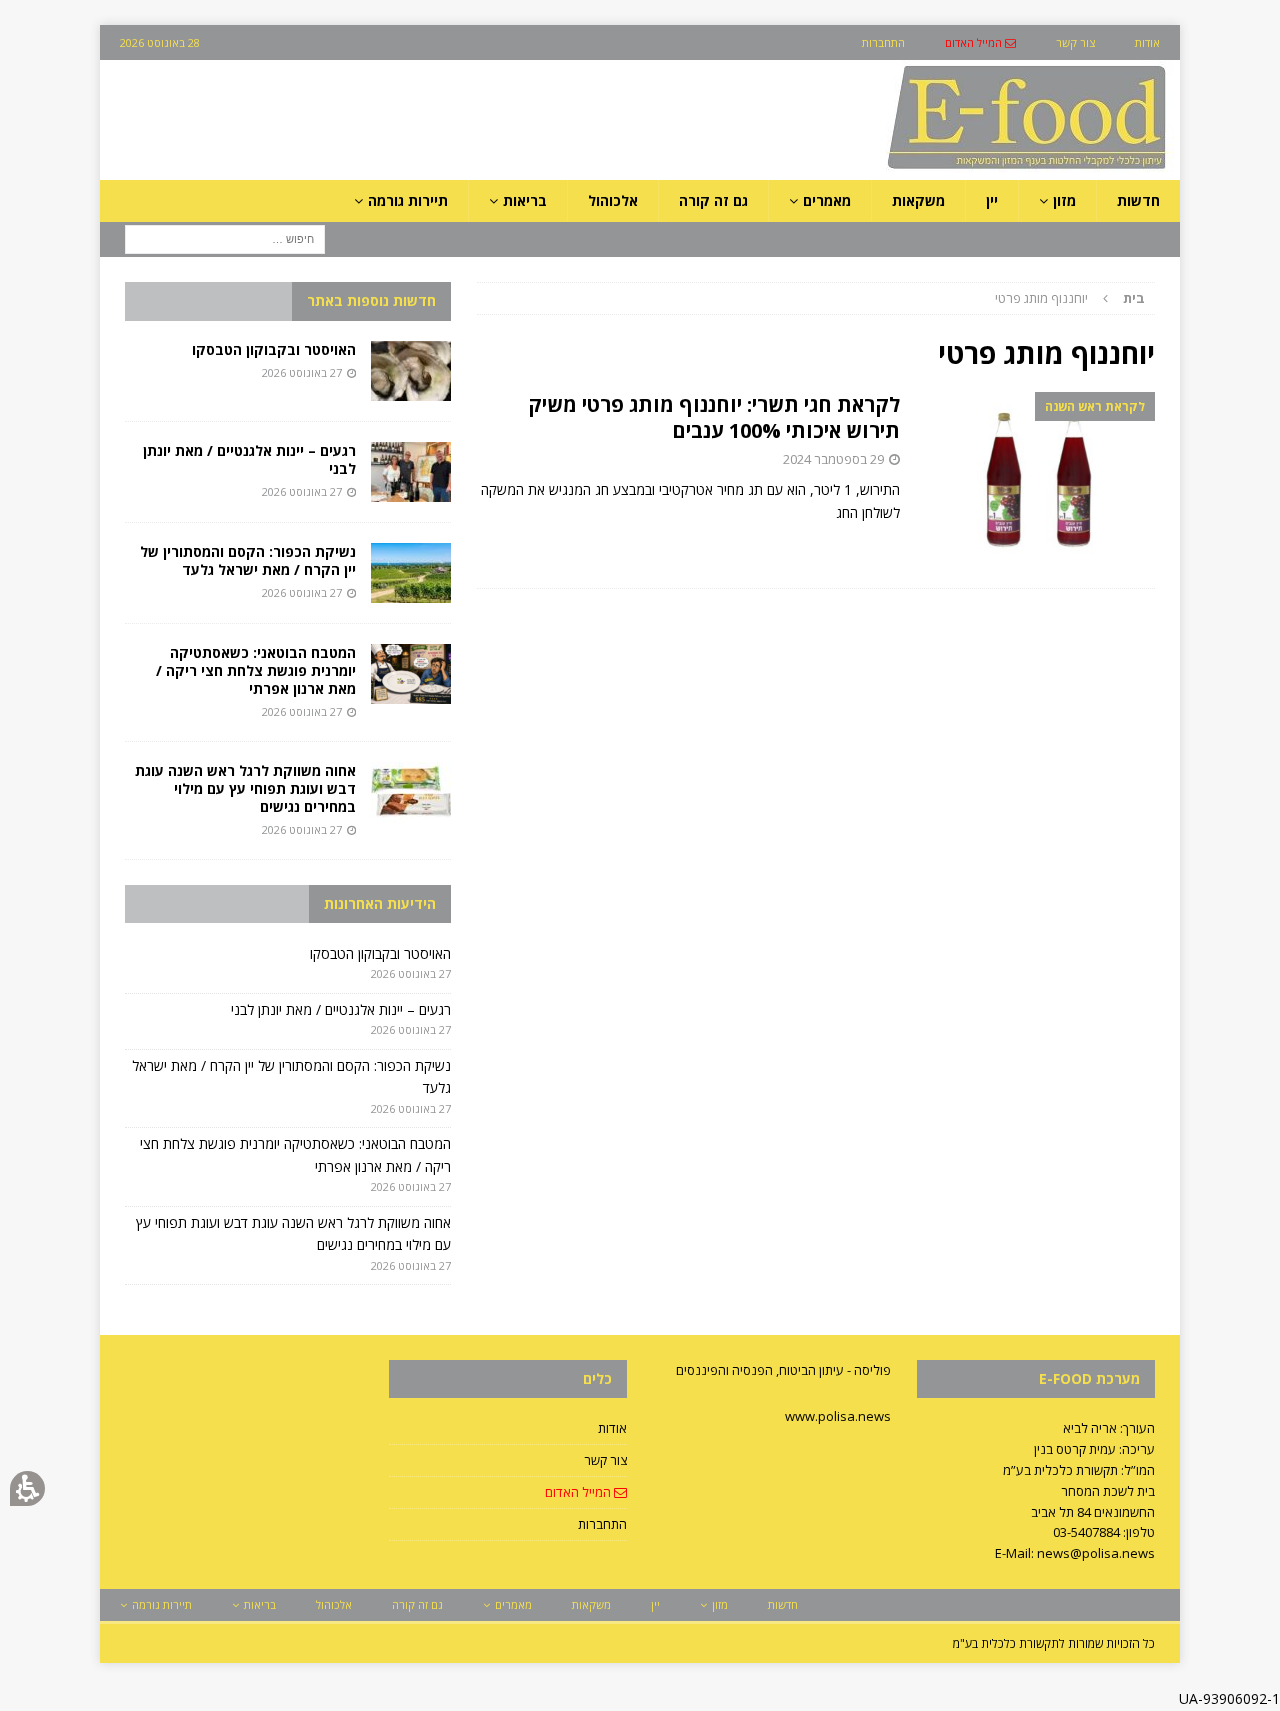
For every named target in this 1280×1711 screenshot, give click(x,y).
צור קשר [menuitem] (1075, 42)
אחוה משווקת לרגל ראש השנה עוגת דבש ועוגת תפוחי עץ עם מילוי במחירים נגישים (245, 788)
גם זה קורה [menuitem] (713, 200)
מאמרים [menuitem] (827, 200)
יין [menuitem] (992, 200)
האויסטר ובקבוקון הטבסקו (274, 349)
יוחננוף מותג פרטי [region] (1070, 298)
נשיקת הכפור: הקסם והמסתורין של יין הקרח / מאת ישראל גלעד (248, 560)
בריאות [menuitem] (525, 200)
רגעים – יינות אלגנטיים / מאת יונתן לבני (249, 459)
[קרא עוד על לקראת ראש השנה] (1037, 480)
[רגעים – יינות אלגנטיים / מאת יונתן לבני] (411, 472)
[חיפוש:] (225, 238)
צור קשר (605, 1460)
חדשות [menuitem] (1138, 200)
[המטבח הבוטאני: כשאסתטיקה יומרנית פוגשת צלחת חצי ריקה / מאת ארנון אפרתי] (411, 674)
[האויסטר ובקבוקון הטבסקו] (411, 371)
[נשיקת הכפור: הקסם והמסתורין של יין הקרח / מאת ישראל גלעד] (411, 573)
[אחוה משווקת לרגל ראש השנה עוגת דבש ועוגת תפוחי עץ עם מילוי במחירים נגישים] (411, 792)
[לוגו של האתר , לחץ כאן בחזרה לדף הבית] (921, 168)
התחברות (602, 1524)
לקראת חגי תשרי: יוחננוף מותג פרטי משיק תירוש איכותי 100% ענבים (714, 417)
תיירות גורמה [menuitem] (408, 200)
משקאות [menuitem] (918, 200)
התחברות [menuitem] (883, 42)
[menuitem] (980, 42)
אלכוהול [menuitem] (613, 200)
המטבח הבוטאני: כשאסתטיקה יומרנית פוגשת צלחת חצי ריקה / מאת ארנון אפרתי (256, 670)
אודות (612, 1428)
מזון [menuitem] (1064, 200)
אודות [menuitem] (1147, 42)
